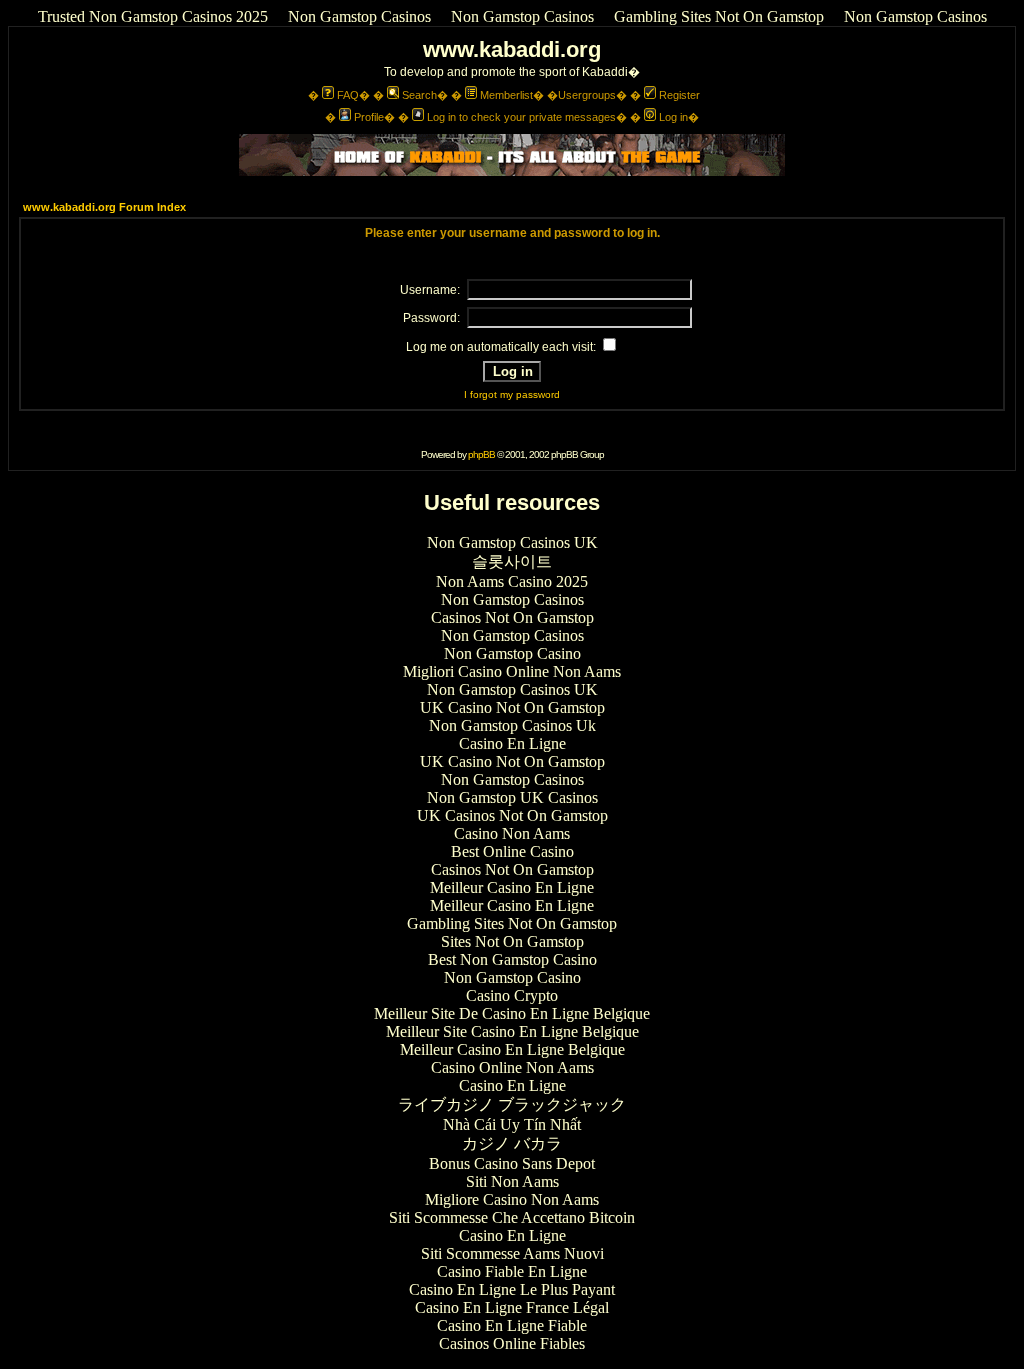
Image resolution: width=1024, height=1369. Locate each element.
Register (679, 95)
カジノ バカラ (512, 1143)
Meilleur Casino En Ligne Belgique (512, 1049)
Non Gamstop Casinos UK (512, 542)
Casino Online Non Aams (512, 1067)
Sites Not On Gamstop (512, 941)
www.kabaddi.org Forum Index (104, 207)
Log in (673, 117)
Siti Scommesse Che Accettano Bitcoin (512, 1217)
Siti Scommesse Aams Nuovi (512, 1253)
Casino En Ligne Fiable (512, 1325)
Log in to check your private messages (521, 117)
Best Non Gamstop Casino (512, 959)
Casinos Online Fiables (512, 1343)
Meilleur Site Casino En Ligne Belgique (512, 1031)
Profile (369, 117)
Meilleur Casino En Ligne (512, 887)
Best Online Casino (512, 851)
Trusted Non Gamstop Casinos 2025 (153, 16)
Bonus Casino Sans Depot (512, 1163)
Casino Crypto (512, 995)
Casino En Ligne (512, 743)
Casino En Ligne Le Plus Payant (512, 1289)
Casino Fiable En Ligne (512, 1271)
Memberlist (506, 95)
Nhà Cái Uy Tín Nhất (512, 1124)
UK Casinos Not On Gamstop (512, 815)
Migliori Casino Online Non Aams (512, 671)
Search (419, 95)
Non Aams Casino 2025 (512, 581)
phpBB (481, 454)
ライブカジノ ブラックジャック (512, 1104)
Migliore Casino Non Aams (512, 1199)
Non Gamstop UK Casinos (512, 797)
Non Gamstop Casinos (359, 16)
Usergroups (587, 95)
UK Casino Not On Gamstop (512, 707)
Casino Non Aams (512, 833)
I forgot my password (512, 394)
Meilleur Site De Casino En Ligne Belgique (512, 1013)
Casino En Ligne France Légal (512, 1307)
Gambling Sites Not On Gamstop (719, 16)
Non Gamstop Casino (512, 653)
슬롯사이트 (512, 561)
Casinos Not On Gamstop (512, 617)
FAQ (348, 95)
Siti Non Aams (512, 1181)
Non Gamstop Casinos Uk (512, 725)
